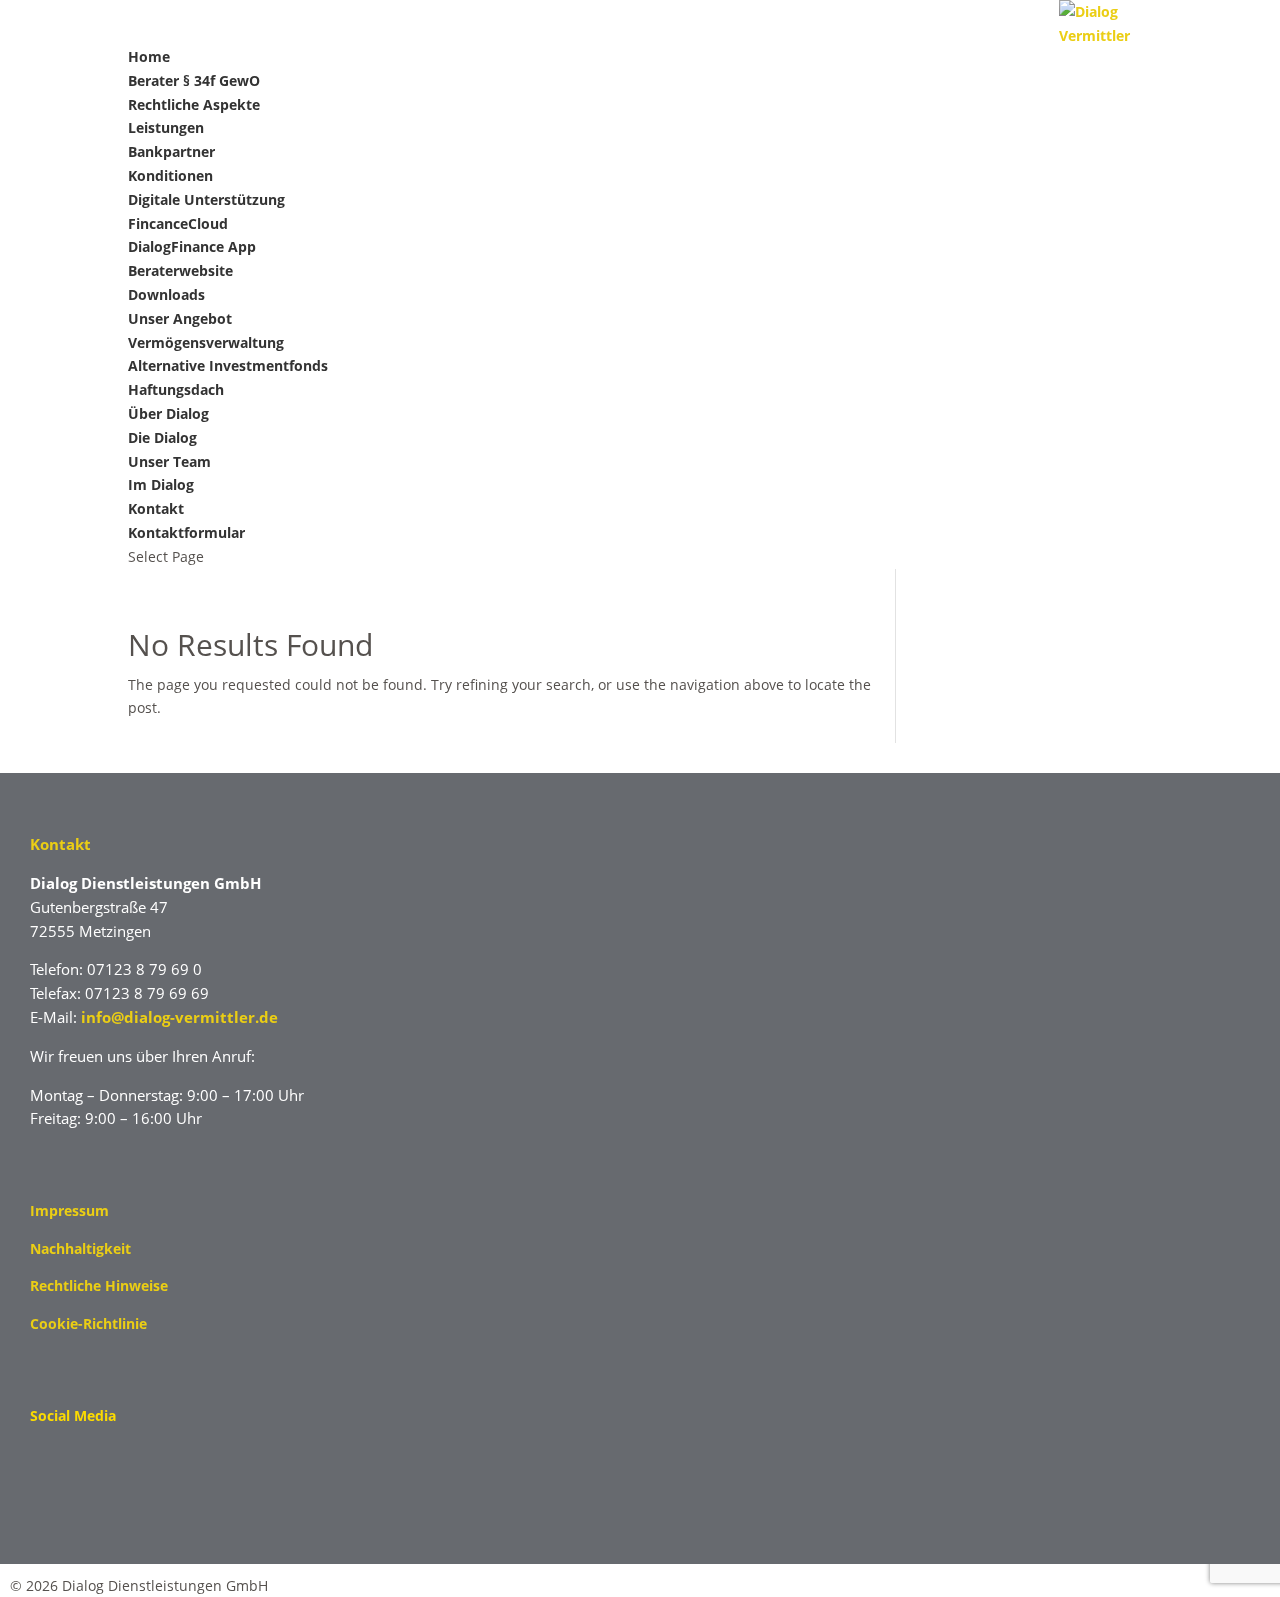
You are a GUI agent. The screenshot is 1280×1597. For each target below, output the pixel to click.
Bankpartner (171, 151)
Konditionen (170, 175)
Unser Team (169, 461)
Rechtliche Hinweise (99, 1285)
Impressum (69, 1210)
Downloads (166, 294)
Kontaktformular (186, 532)
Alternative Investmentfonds (228, 365)
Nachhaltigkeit (80, 1248)
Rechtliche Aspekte (194, 104)
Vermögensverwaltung (206, 342)
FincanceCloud (178, 223)
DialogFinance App (192, 246)
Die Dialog (162, 437)
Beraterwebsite (180, 270)
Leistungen (166, 127)
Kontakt (156, 508)
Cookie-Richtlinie (88, 1323)
